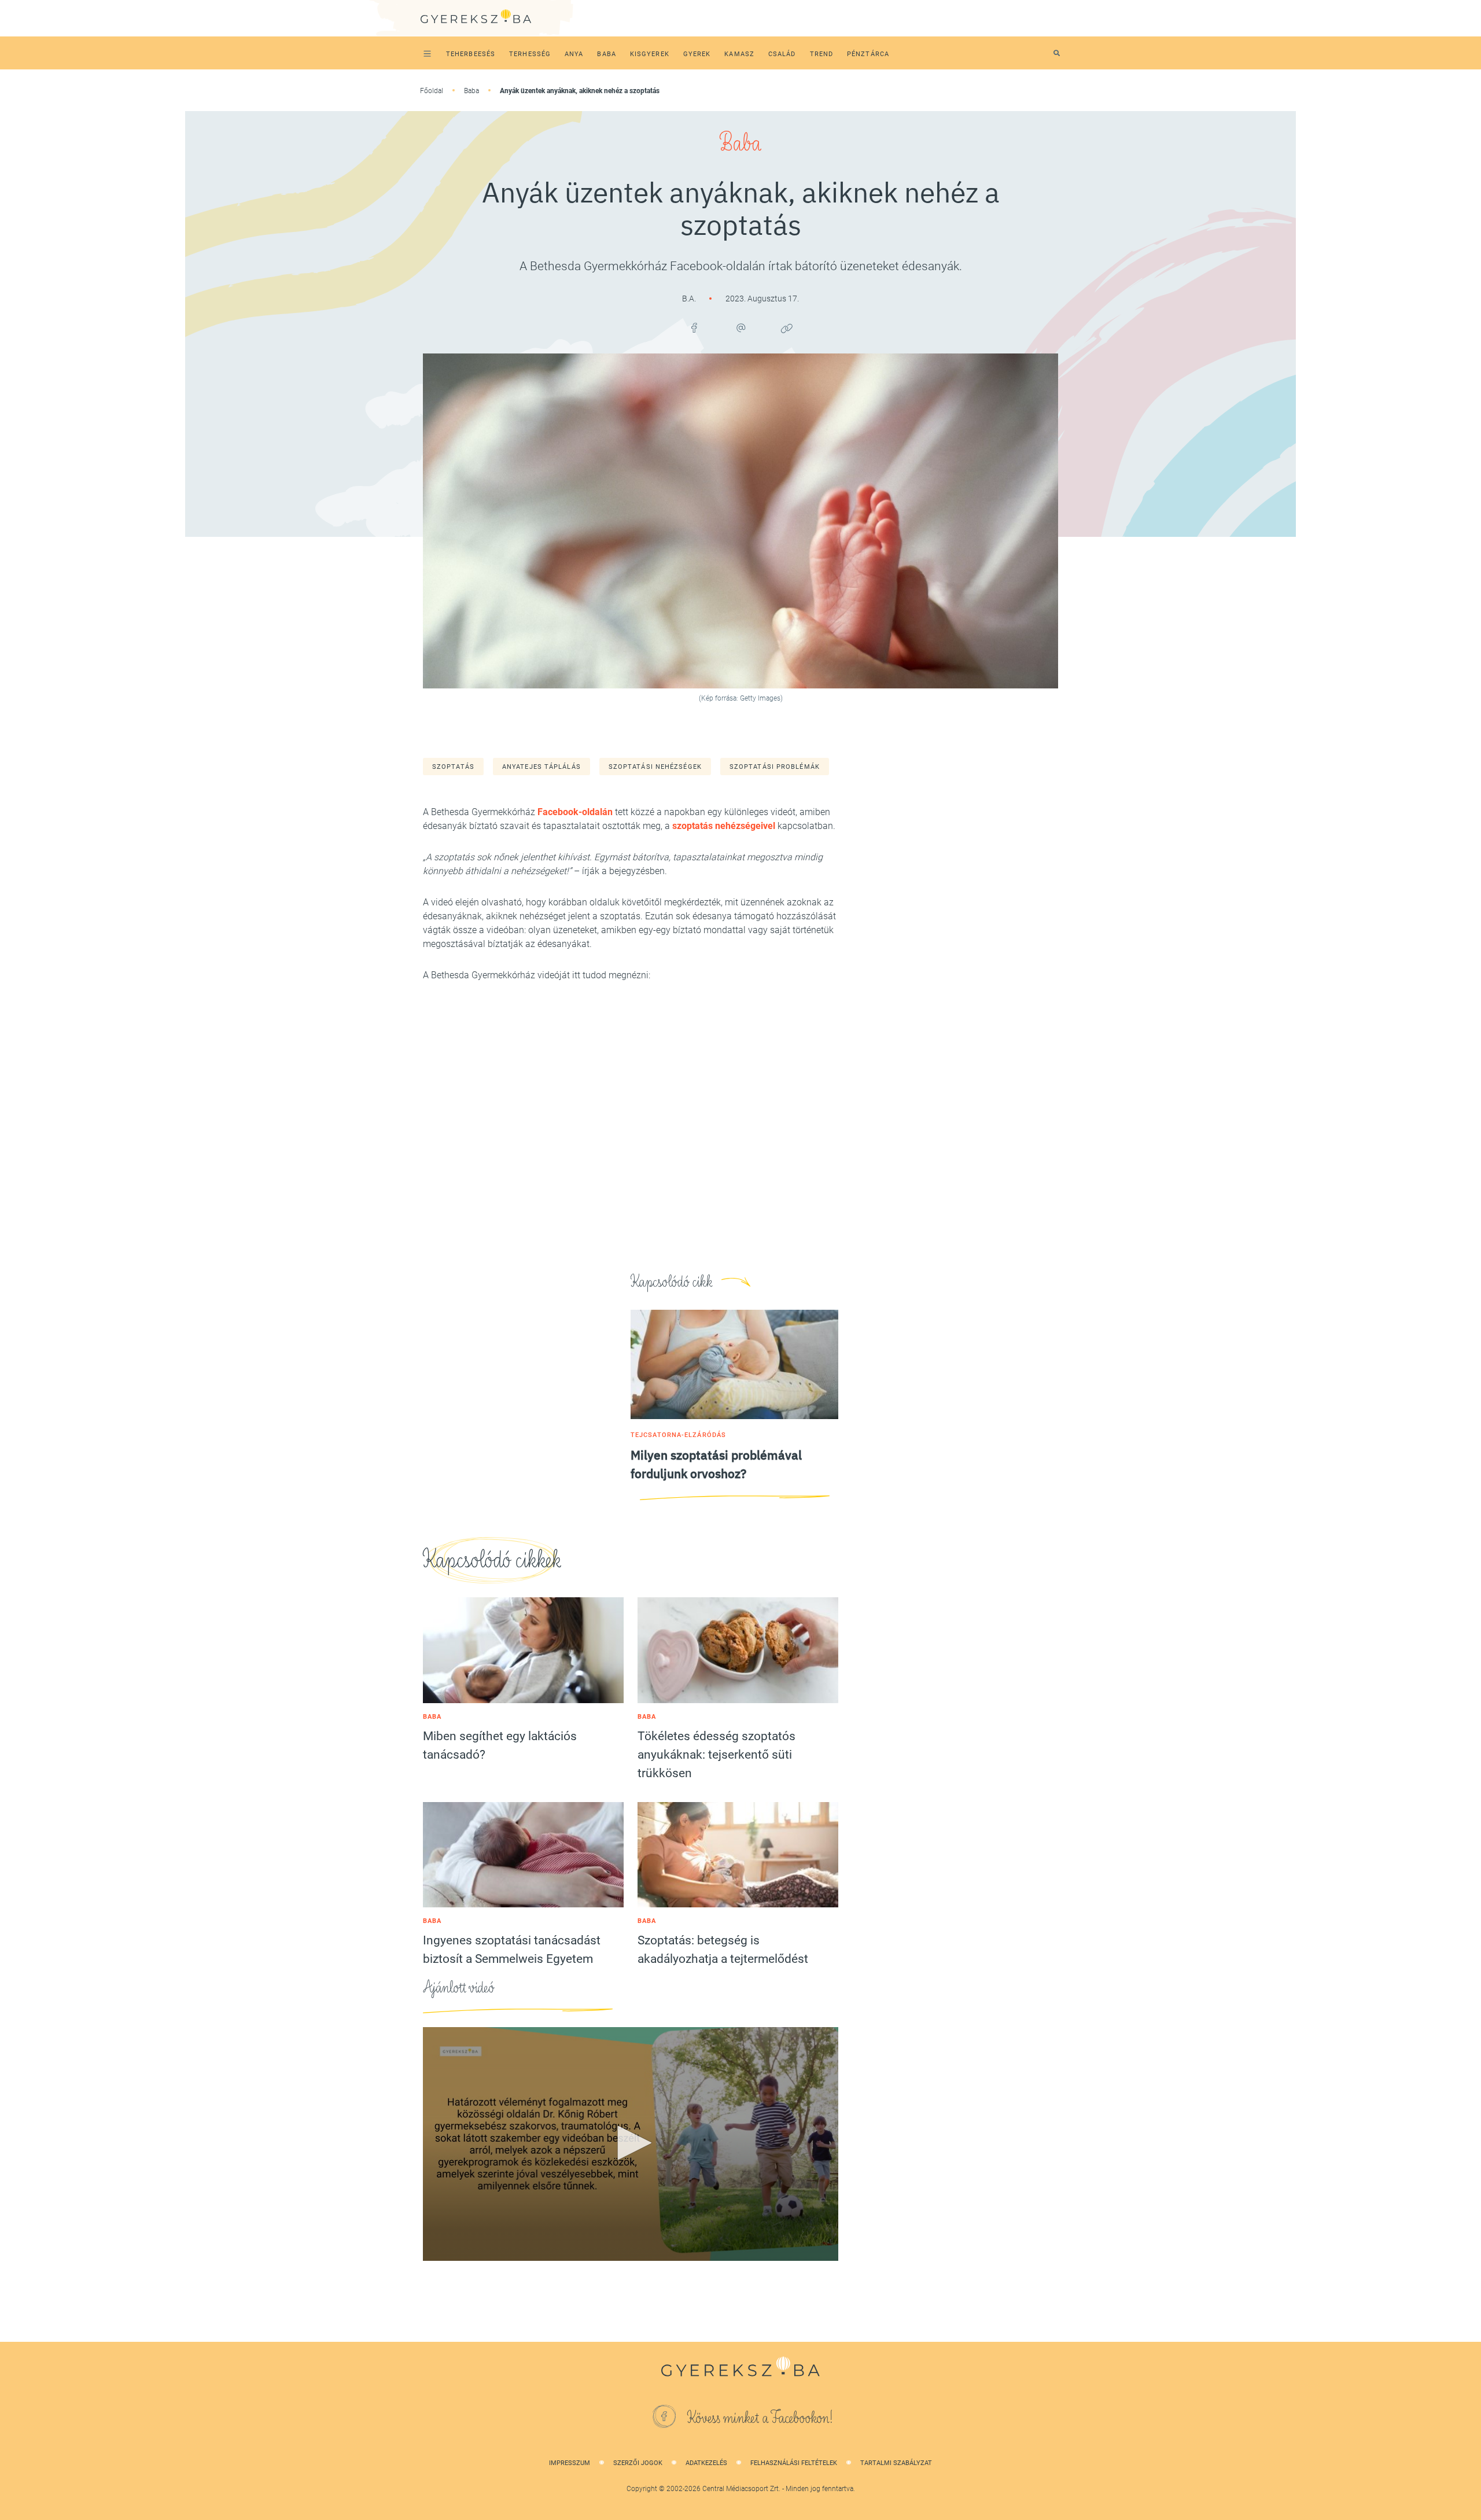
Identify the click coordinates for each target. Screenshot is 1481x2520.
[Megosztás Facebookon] (694, 328)
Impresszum (570, 2463)
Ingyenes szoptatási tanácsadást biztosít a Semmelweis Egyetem (512, 1950)
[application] (631, 2144)
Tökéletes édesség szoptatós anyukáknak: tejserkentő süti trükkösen (716, 1755)
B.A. (690, 299)
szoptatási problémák (775, 767)
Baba (471, 91)
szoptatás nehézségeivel (724, 826)
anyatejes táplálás (541, 767)
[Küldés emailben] (740, 328)
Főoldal (432, 91)
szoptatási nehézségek (655, 767)
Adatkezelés (706, 2463)
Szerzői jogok (638, 2463)
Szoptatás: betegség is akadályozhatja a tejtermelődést (723, 1950)
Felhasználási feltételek (794, 2463)
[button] (631, 2143)
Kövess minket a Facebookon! (760, 2418)
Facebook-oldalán (575, 812)
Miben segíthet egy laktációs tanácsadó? (500, 1745)
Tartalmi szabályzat (896, 2463)
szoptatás (453, 767)
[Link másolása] (787, 328)
